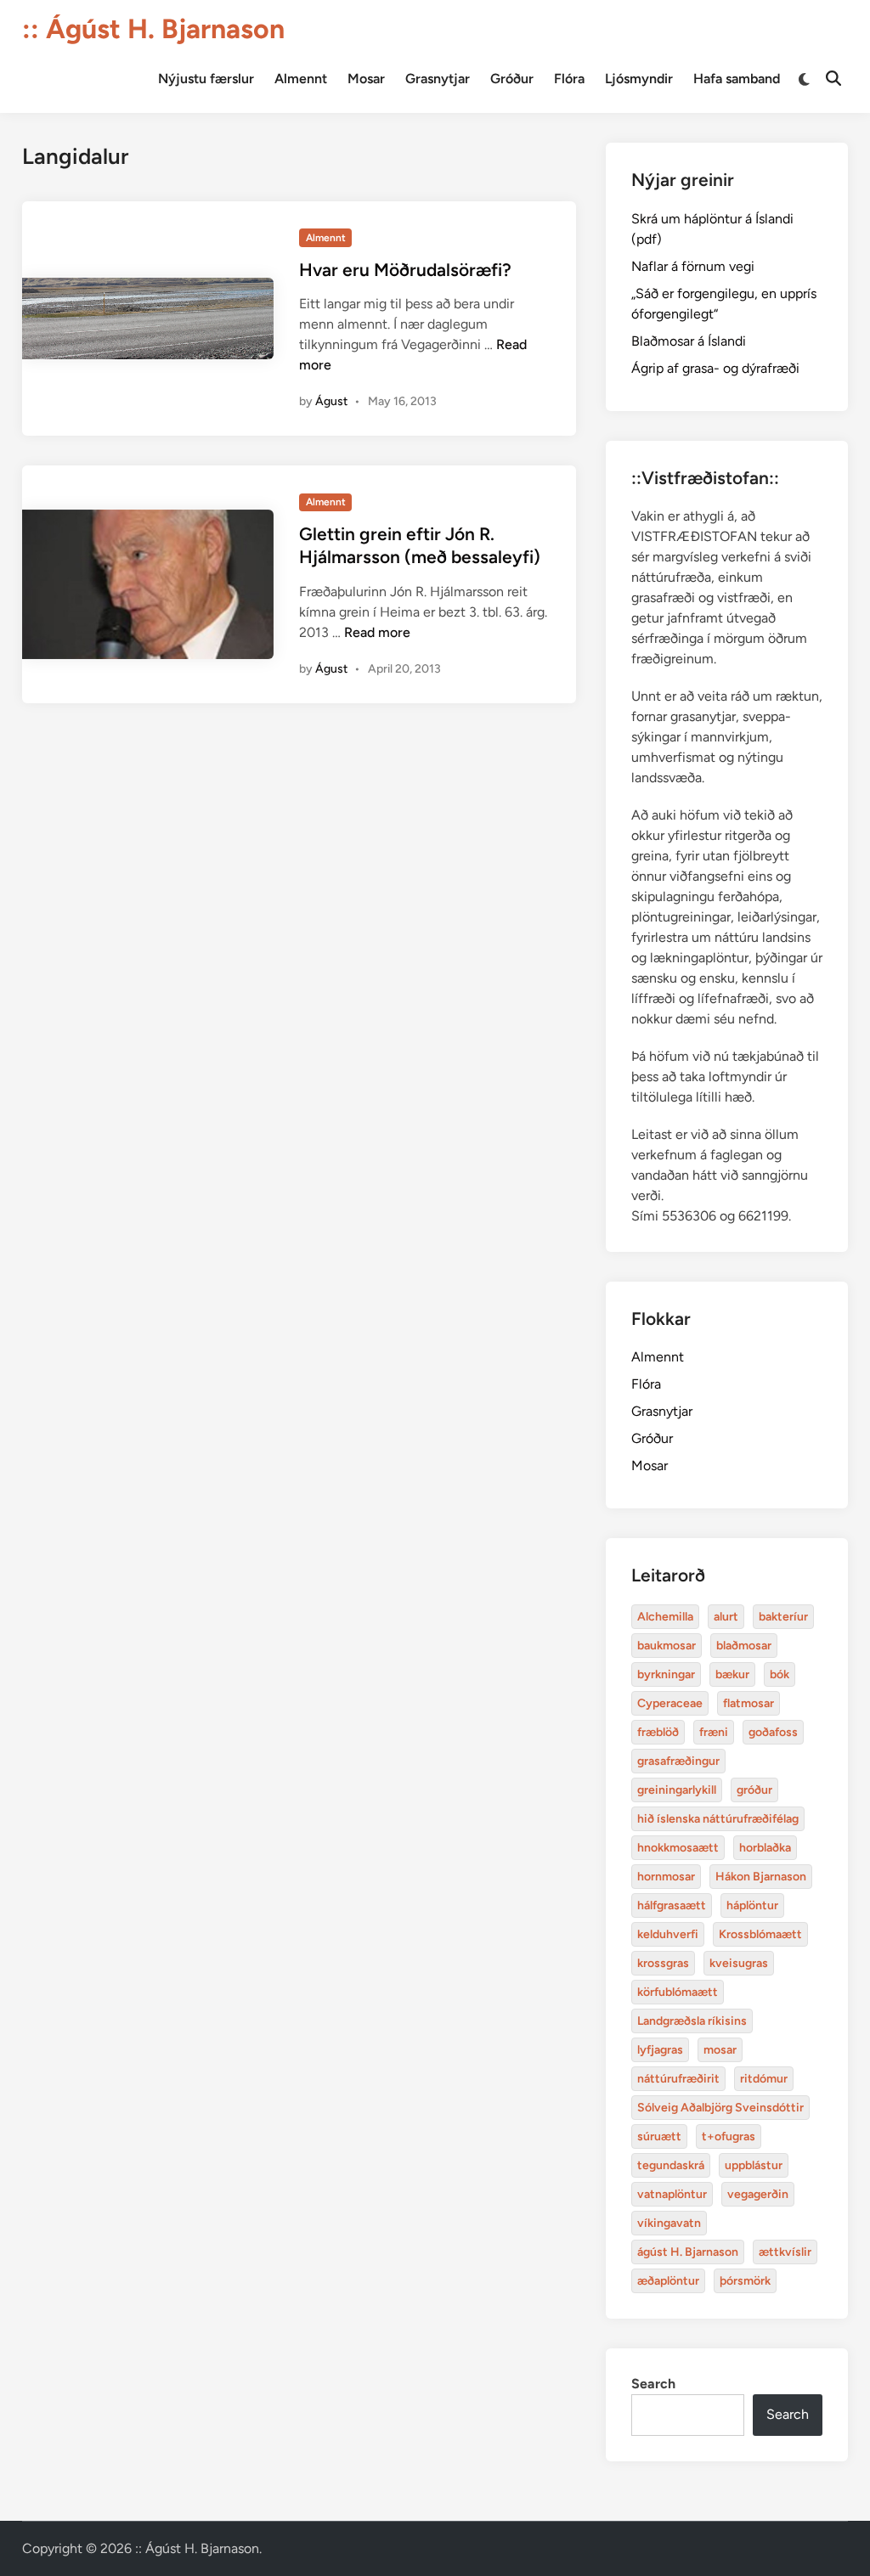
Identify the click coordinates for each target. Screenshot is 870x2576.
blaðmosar (744, 1646)
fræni (714, 1732)
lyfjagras (660, 2050)
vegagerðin (758, 2194)
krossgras (663, 1963)
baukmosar (667, 1646)
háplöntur (752, 1905)
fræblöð (658, 1732)
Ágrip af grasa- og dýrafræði (715, 368)
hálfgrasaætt (672, 1905)
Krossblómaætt (760, 1934)
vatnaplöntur (672, 2194)
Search (653, 2384)
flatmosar (749, 1703)
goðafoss (773, 1732)
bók (780, 1674)
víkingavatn (669, 2223)
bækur (732, 1674)
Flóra (569, 79)
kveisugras (739, 1963)
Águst (331, 401)
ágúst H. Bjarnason (688, 2252)
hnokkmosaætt (678, 1848)
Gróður (512, 79)
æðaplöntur (668, 2281)
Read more (377, 632)
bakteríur (783, 1617)
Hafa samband (737, 79)
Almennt (301, 79)
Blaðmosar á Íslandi (689, 341)
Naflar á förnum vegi (693, 266)
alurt (726, 1617)
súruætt (659, 2136)
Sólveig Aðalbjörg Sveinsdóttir (720, 2108)
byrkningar (666, 1674)
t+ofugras (729, 2136)
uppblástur (754, 2165)
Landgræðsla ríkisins (692, 2021)
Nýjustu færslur (206, 79)
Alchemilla (665, 1617)
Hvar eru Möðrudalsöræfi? (405, 270)
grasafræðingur (678, 1761)
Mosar (366, 79)
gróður (754, 1790)
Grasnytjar (438, 79)
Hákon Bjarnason (761, 1877)
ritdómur (764, 2079)
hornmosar (666, 1877)
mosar (720, 2050)
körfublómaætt (678, 1992)
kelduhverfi (668, 1934)
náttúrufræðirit (678, 2079)
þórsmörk (745, 2281)
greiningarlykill (677, 1790)
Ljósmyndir (639, 79)
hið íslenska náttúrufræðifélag (718, 1819)
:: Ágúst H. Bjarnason (153, 29)
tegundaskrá (671, 2165)
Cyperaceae (670, 1703)
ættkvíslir (785, 2252)
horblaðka (765, 1848)
